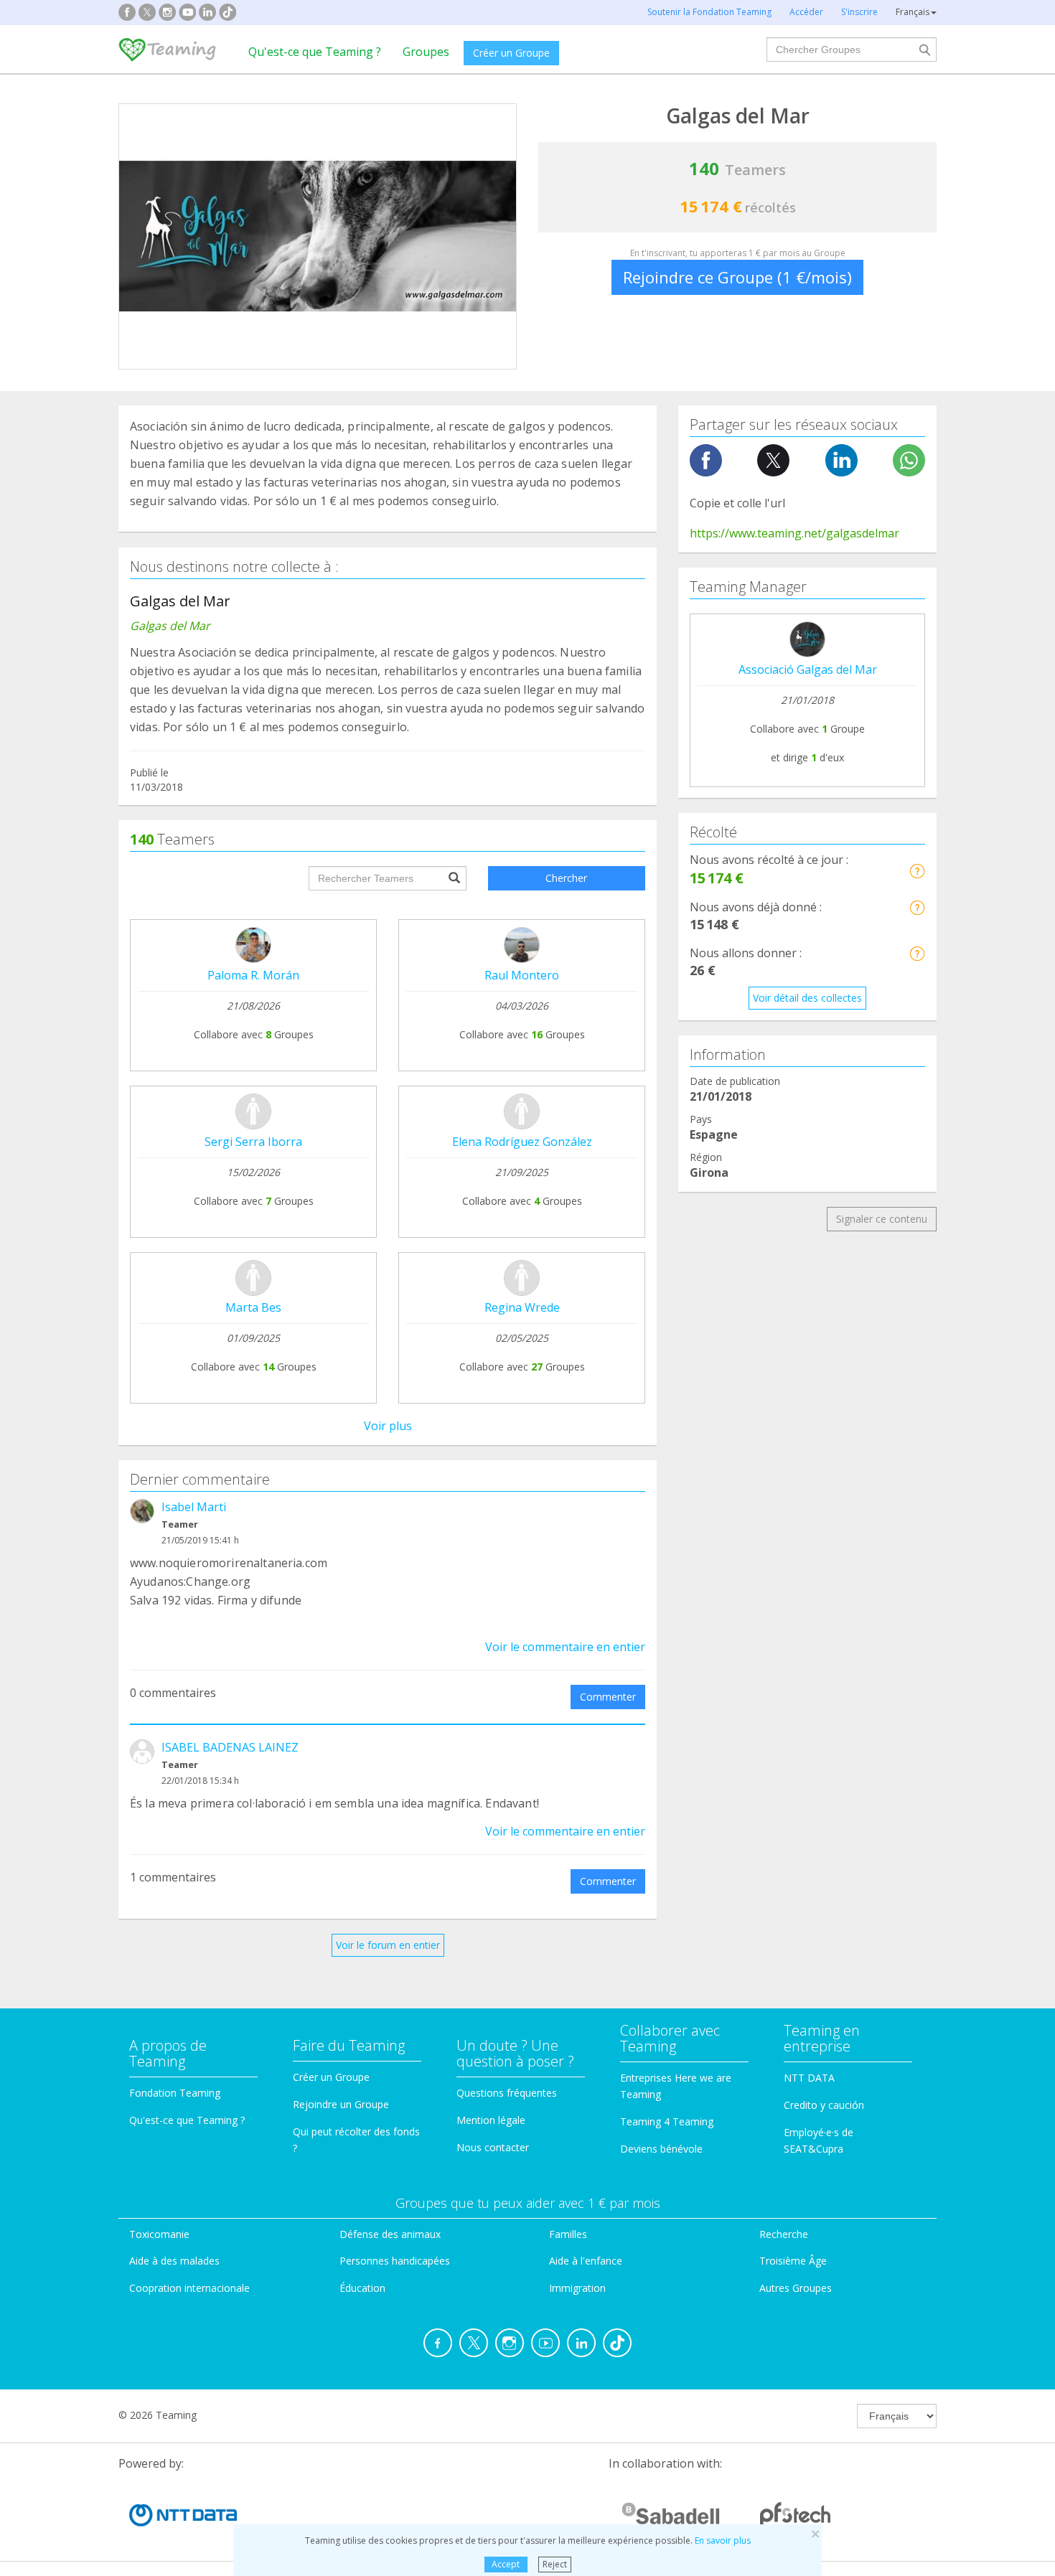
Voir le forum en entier (388, 1945)
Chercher (566, 878)
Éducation (362, 2288)
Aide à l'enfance (586, 2261)
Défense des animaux (390, 2234)
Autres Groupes (796, 2288)
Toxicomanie (159, 2234)
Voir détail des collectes (807, 998)
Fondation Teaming (175, 2093)
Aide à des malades (174, 2261)
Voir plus (388, 1426)
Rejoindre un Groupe (341, 2104)
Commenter (608, 1697)
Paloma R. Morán (253, 975)
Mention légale (491, 2120)
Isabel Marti (194, 1507)
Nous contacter (493, 2147)
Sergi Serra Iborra (253, 1142)
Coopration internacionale (189, 2288)
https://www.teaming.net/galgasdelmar (794, 533)
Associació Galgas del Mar (808, 669)
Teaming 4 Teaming (667, 2121)
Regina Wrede (522, 1307)
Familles (568, 2234)
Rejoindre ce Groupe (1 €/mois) (737, 277)
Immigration (577, 2288)
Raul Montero (522, 975)
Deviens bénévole (661, 2149)
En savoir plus (723, 2540)
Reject (555, 2564)
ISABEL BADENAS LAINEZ (230, 1747)
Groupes (426, 52)
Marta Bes (253, 1307)
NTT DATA (809, 2078)
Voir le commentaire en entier (565, 1647)
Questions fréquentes (507, 2093)
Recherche (784, 2234)
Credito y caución (824, 2105)
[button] (917, 871)
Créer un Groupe (511, 53)
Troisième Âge (793, 2261)
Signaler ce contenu (882, 1219)
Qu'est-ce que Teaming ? (315, 52)
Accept (506, 2564)
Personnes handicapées (395, 2261)
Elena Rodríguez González (522, 1142)
